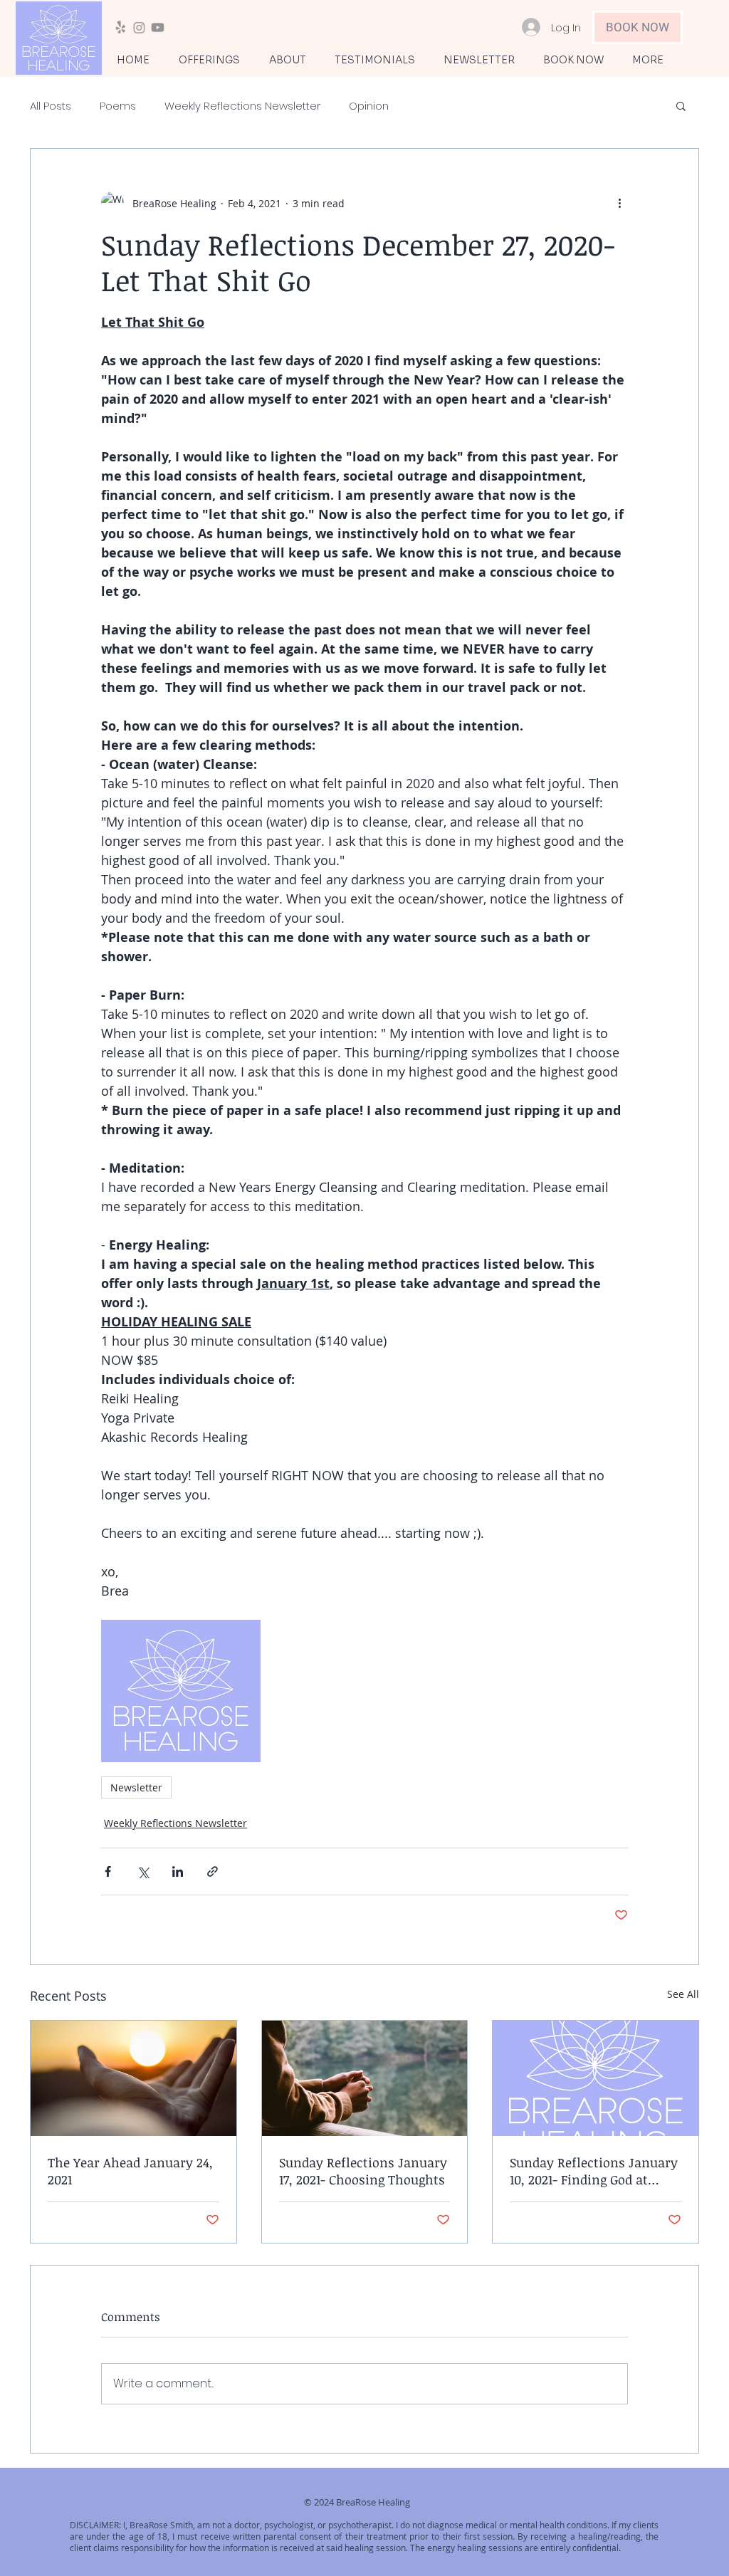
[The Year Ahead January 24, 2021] (133, 2078)
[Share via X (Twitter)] (143, 1871)
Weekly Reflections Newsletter (242, 106)
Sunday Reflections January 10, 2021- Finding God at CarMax (594, 2171)
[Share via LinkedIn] (178, 1871)
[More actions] (619, 203)
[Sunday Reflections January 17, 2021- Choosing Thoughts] (365, 2078)
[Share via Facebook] (108, 1871)
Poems (118, 106)
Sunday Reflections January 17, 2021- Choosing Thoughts (363, 2171)
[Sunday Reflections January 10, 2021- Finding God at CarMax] (596, 2078)
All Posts (51, 106)
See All (683, 1994)
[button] (681, 105)
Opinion (369, 106)
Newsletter (136, 1787)
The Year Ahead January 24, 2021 (130, 2171)
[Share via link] (213, 1871)
